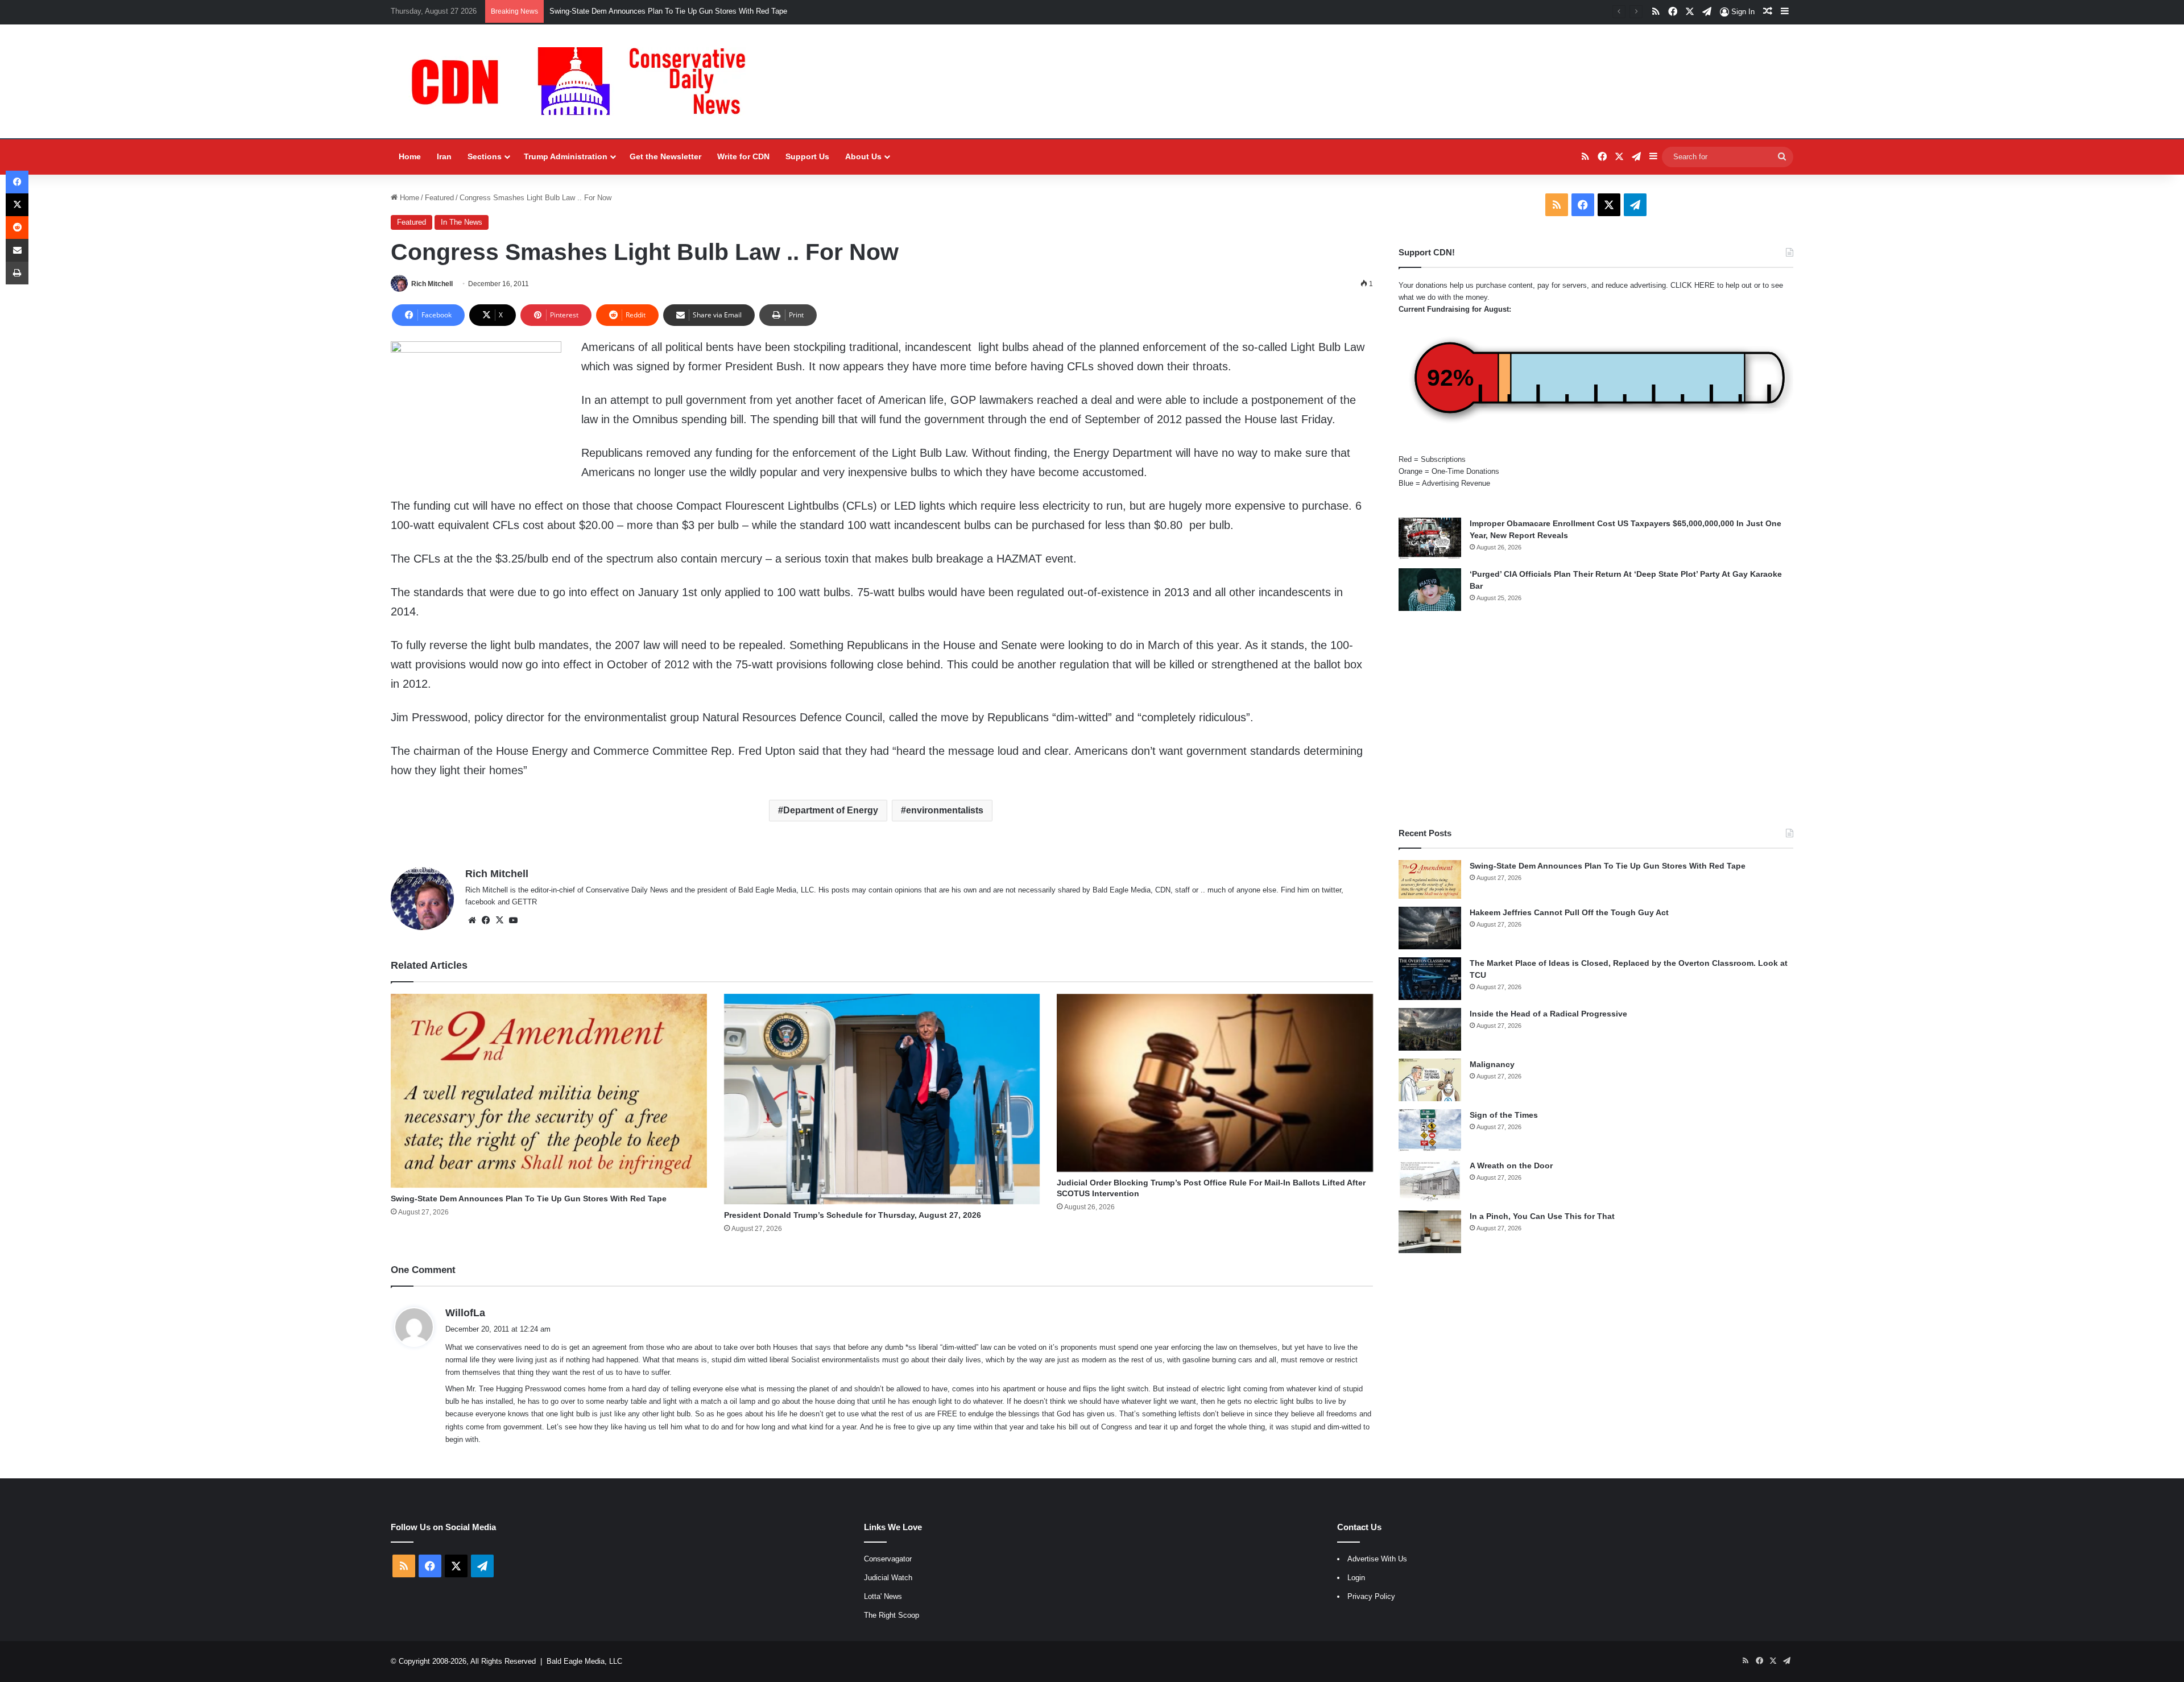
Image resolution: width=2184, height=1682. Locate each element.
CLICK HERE (1693, 285)
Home (410, 156)
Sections (485, 156)
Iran (444, 156)
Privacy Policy (1371, 1596)
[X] (499, 920)
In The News (462, 222)
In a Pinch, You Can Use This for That (1542, 1216)
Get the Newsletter (665, 156)
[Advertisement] (1596, 719)
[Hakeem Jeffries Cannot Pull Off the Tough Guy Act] (1430, 928)
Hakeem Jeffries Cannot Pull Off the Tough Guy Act (635, 11)
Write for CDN (743, 156)
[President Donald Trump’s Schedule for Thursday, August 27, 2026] (882, 1099)
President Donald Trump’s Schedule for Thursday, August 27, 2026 (853, 1215)
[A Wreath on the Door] (1430, 1181)
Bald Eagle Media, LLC (584, 1661)
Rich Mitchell (432, 284)
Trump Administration (566, 156)
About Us (863, 156)
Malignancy (1492, 1064)
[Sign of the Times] (1430, 1131)
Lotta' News (883, 1596)
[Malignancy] (1430, 1080)
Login (1356, 1578)
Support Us (807, 156)
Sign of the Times (1504, 1115)
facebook (480, 902)
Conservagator (888, 1559)
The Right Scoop (892, 1615)
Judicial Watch (888, 1578)
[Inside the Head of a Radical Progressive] (1430, 1029)
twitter (1331, 890)
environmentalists (945, 810)
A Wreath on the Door (1511, 1166)
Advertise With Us (1377, 1559)
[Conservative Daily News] (584, 81)
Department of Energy (831, 810)
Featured (439, 198)
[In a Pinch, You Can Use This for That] (1430, 1232)
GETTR (524, 902)
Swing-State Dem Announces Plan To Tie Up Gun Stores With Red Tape (529, 1199)
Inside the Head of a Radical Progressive (1548, 1014)
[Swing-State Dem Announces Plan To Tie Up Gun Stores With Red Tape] (549, 1091)
